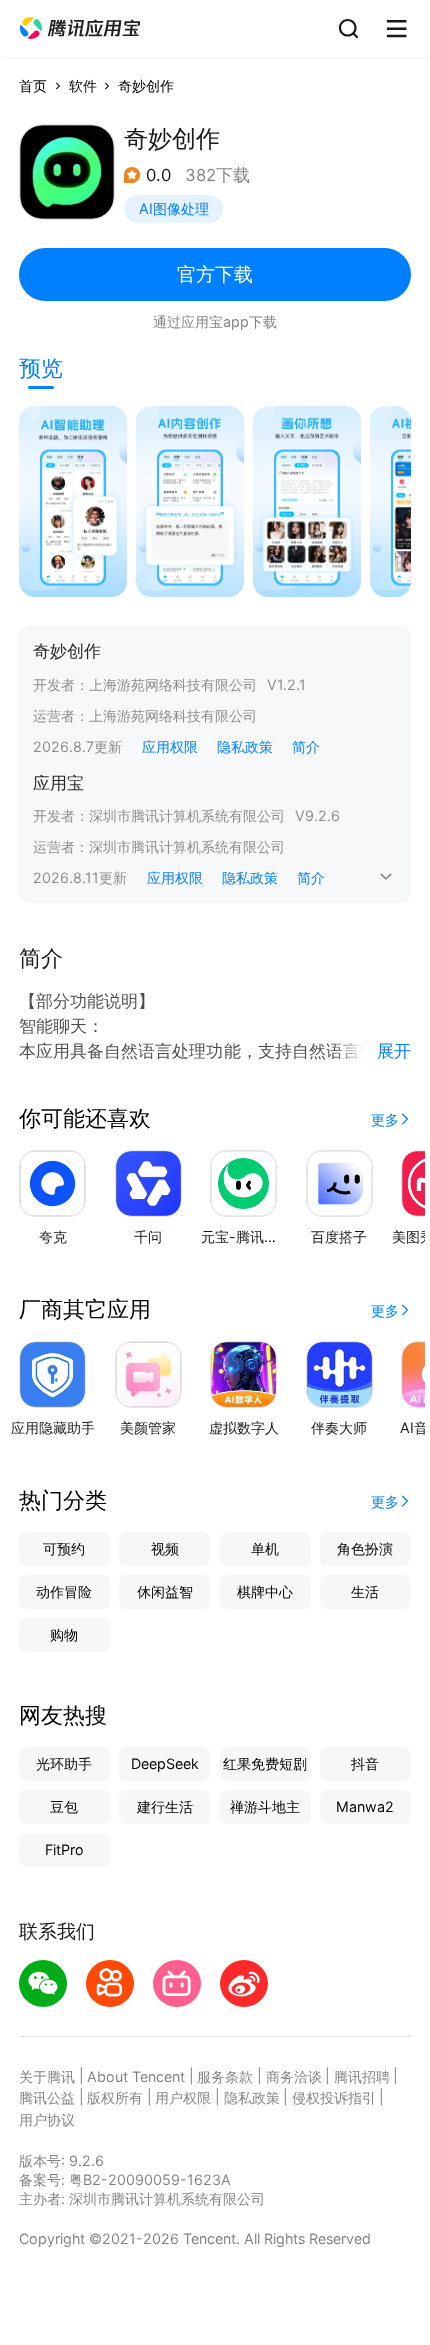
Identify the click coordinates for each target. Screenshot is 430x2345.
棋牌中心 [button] (265, 1591)
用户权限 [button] (183, 2097)
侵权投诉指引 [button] (334, 2097)
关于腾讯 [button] (47, 2076)
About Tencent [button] (136, 2076)
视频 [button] (165, 1548)
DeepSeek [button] (165, 1763)
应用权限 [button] (170, 746)
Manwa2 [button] (365, 1806)
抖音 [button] (365, 1763)
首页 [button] (33, 85)
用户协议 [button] (47, 2119)
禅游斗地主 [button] (265, 1806)
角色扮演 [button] (365, 1548)
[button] (80, 28)
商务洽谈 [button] (294, 2076)
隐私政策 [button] (245, 746)
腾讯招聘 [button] (362, 2076)
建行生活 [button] (165, 1806)
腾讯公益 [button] (47, 2097)
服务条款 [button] (225, 2076)
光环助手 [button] (64, 1763)
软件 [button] (83, 85)
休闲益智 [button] (165, 1591)
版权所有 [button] (115, 2097)
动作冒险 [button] (64, 1591)
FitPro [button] (64, 1849)
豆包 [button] (64, 1806)
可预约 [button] (64, 1548)
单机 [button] (265, 1548)
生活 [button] (365, 1591)
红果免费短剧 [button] (265, 1763)
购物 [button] (64, 1634)
